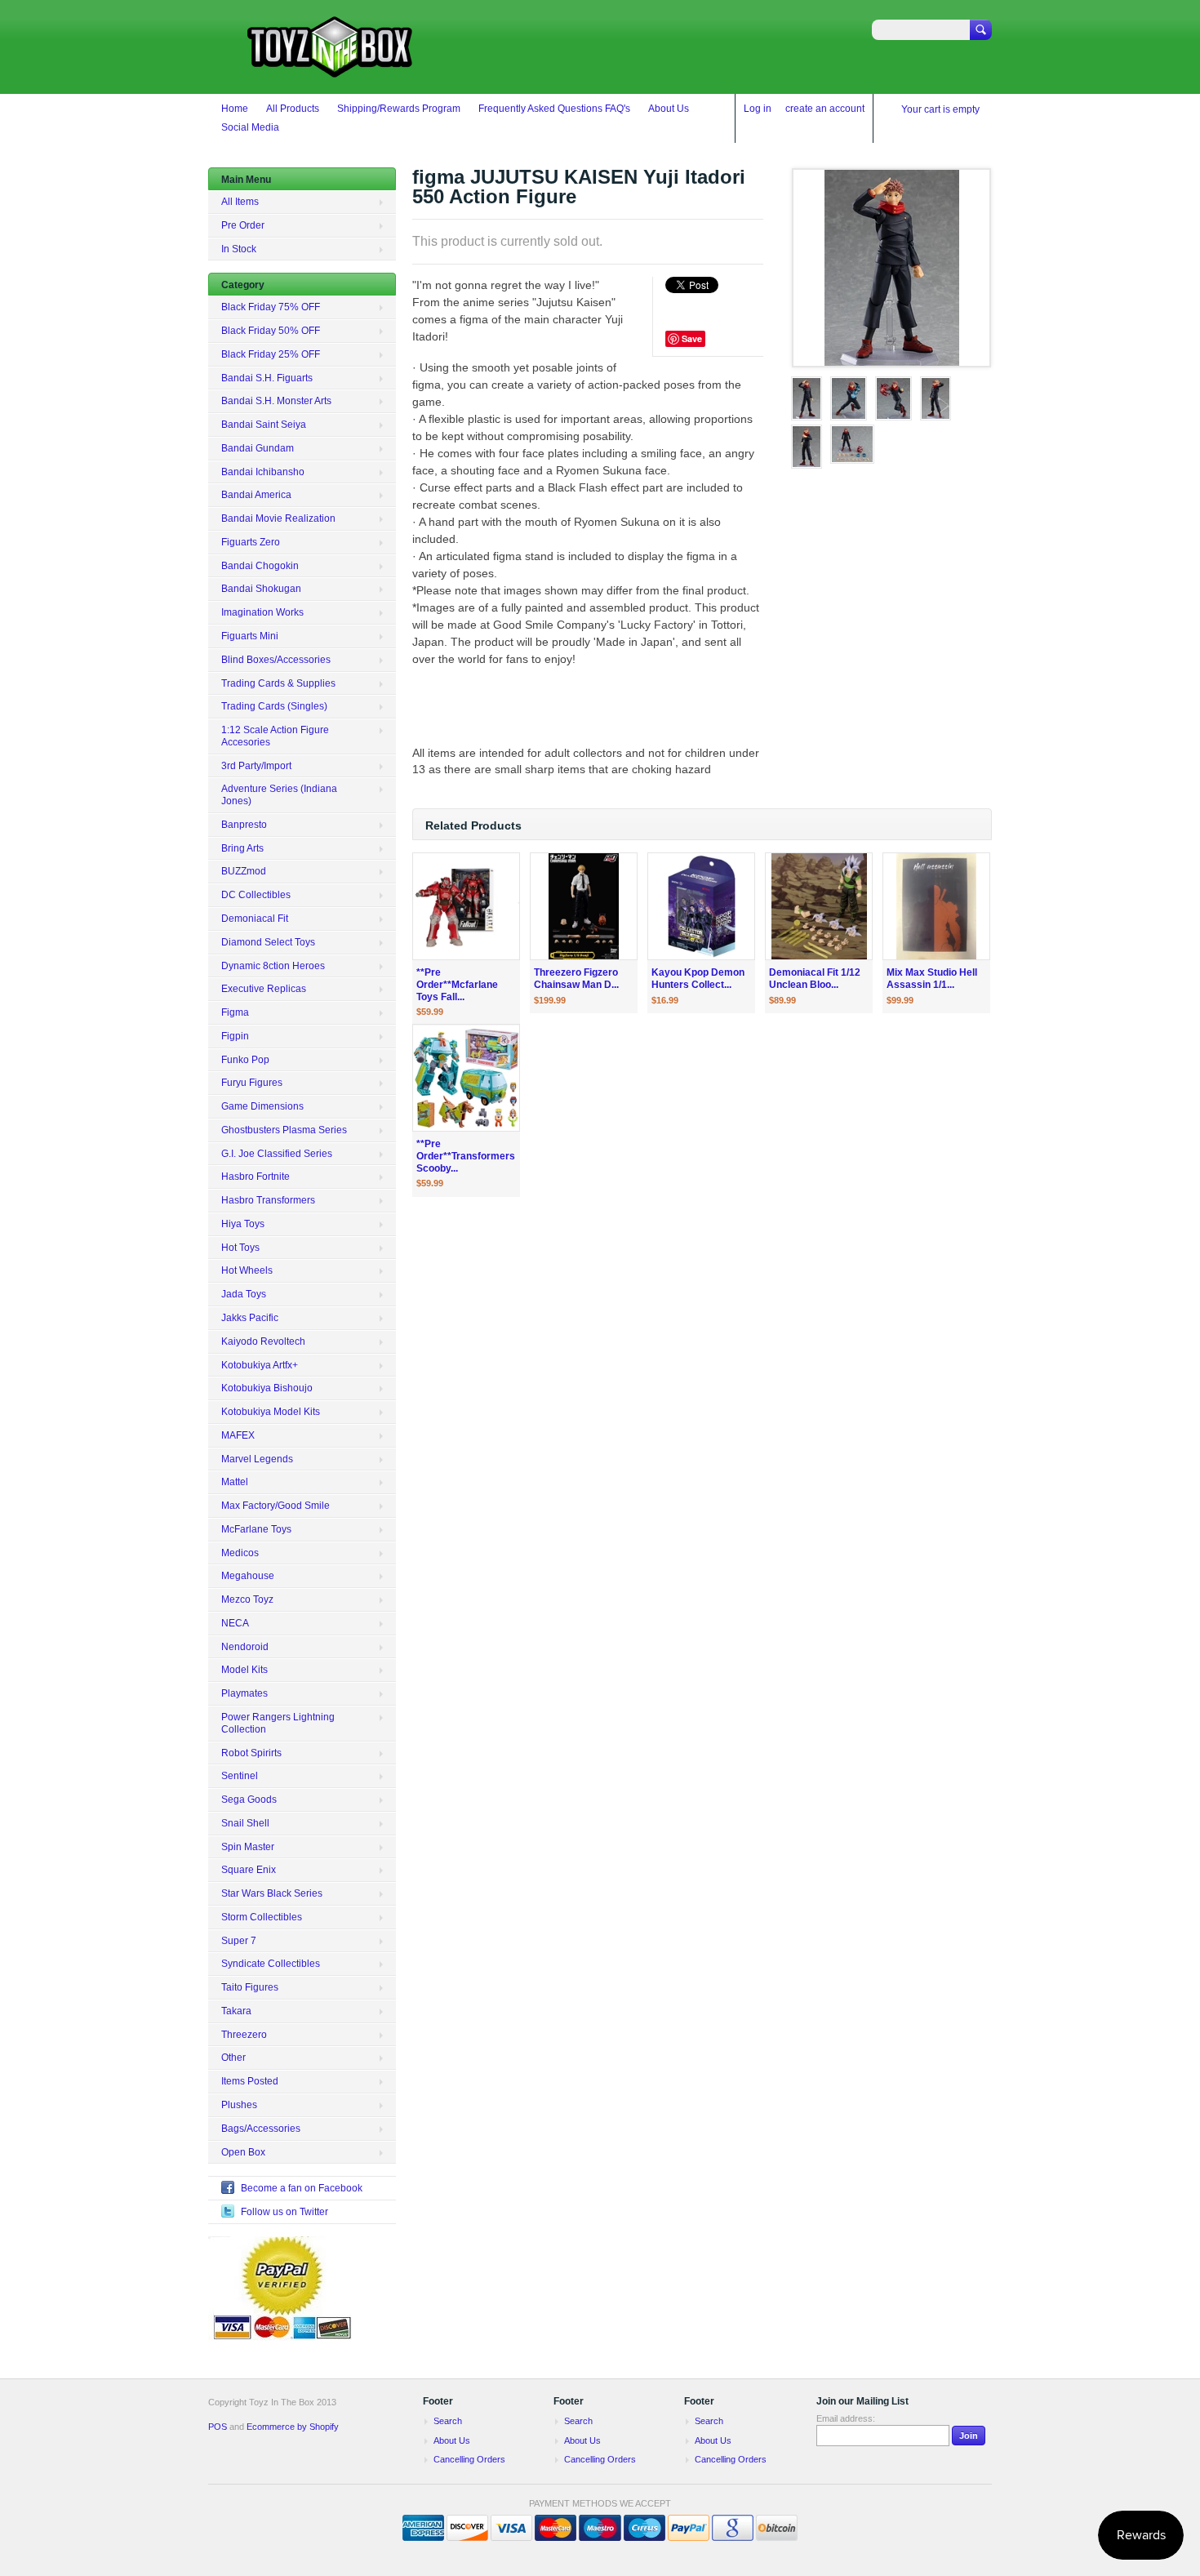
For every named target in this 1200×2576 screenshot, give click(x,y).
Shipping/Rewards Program (399, 109)
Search (448, 2421)
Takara (236, 2011)
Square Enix (249, 1870)
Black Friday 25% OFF (271, 354)
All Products (293, 109)
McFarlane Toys (256, 1529)
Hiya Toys (243, 1224)
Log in (758, 109)
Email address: (846, 2418)
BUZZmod (244, 871)
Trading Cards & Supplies (278, 683)
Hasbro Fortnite (256, 1177)
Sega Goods (249, 1800)
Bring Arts (242, 848)
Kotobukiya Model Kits (271, 1412)
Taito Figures (250, 1987)
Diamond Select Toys (268, 942)
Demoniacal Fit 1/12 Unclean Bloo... (815, 979)
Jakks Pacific (250, 1318)
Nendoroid (245, 1647)
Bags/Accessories (261, 2129)
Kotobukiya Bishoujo (267, 1388)
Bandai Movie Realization (278, 518)
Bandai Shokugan (261, 589)
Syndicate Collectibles (271, 1964)
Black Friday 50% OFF (271, 331)
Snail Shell (245, 1823)
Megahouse (248, 1576)
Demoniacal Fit (255, 919)
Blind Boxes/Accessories (276, 660)
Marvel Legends (257, 1459)
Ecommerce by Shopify (293, 2427)
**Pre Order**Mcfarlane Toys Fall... (457, 985)
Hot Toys (240, 1248)
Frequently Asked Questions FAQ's (554, 109)
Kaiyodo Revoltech (263, 1341)
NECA (235, 1623)
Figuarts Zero (251, 542)
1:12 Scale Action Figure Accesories (275, 736)
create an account (825, 109)
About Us (669, 109)
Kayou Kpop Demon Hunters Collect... (698, 979)
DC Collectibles (256, 895)
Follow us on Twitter (284, 2212)
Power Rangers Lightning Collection (278, 1723)
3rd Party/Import (256, 766)
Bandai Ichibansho (263, 472)
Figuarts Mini (250, 636)
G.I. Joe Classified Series (277, 1154)
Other (233, 2058)
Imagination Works (262, 612)
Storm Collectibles (262, 1917)
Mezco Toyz (247, 1599)
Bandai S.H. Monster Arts (276, 401)
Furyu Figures (252, 1083)
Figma (235, 1012)
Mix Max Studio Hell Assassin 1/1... (932, 979)
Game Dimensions (262, 1106)
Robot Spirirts (251, 1753)
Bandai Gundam (258, 448)
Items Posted (250, 2081)
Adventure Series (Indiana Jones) (279, 795)
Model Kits (244, 1670)
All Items (240, 202)
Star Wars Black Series (272, 1893)
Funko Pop (245, 1060)
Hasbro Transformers (268, 1200)
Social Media (250, 127)
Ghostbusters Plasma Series (284, 1130)
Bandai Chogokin (260, 566)
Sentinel (240, 1776)
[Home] (331, 70)
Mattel (235, 1482)
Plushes (239, 2105)
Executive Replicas (264, 989)
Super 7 (239, 1941)
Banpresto (244, 825)
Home (235, 109)
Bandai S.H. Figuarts (267, 378)
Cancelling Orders (469, 2459)
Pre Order (243, 225)
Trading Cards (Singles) (274, 706)
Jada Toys (244, 1294)
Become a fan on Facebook (302, 2188)
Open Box (243, 2152)
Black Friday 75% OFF (271, 307)
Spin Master (248, 1847)
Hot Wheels (247, 1270)
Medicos (240, 1553)
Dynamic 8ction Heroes (273, 966)
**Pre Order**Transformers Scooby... (466, 1156)
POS (218, 2427)
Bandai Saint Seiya (264, 425)
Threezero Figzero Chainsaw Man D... (576, 979)
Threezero (244, 2035)
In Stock (239, 249)
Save (692, 338)
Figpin (235, 1036)
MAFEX (238, 1435)
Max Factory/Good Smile (276, 1506)
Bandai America (256, 495)
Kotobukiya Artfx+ (260, 1365)
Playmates (244, 1693)
